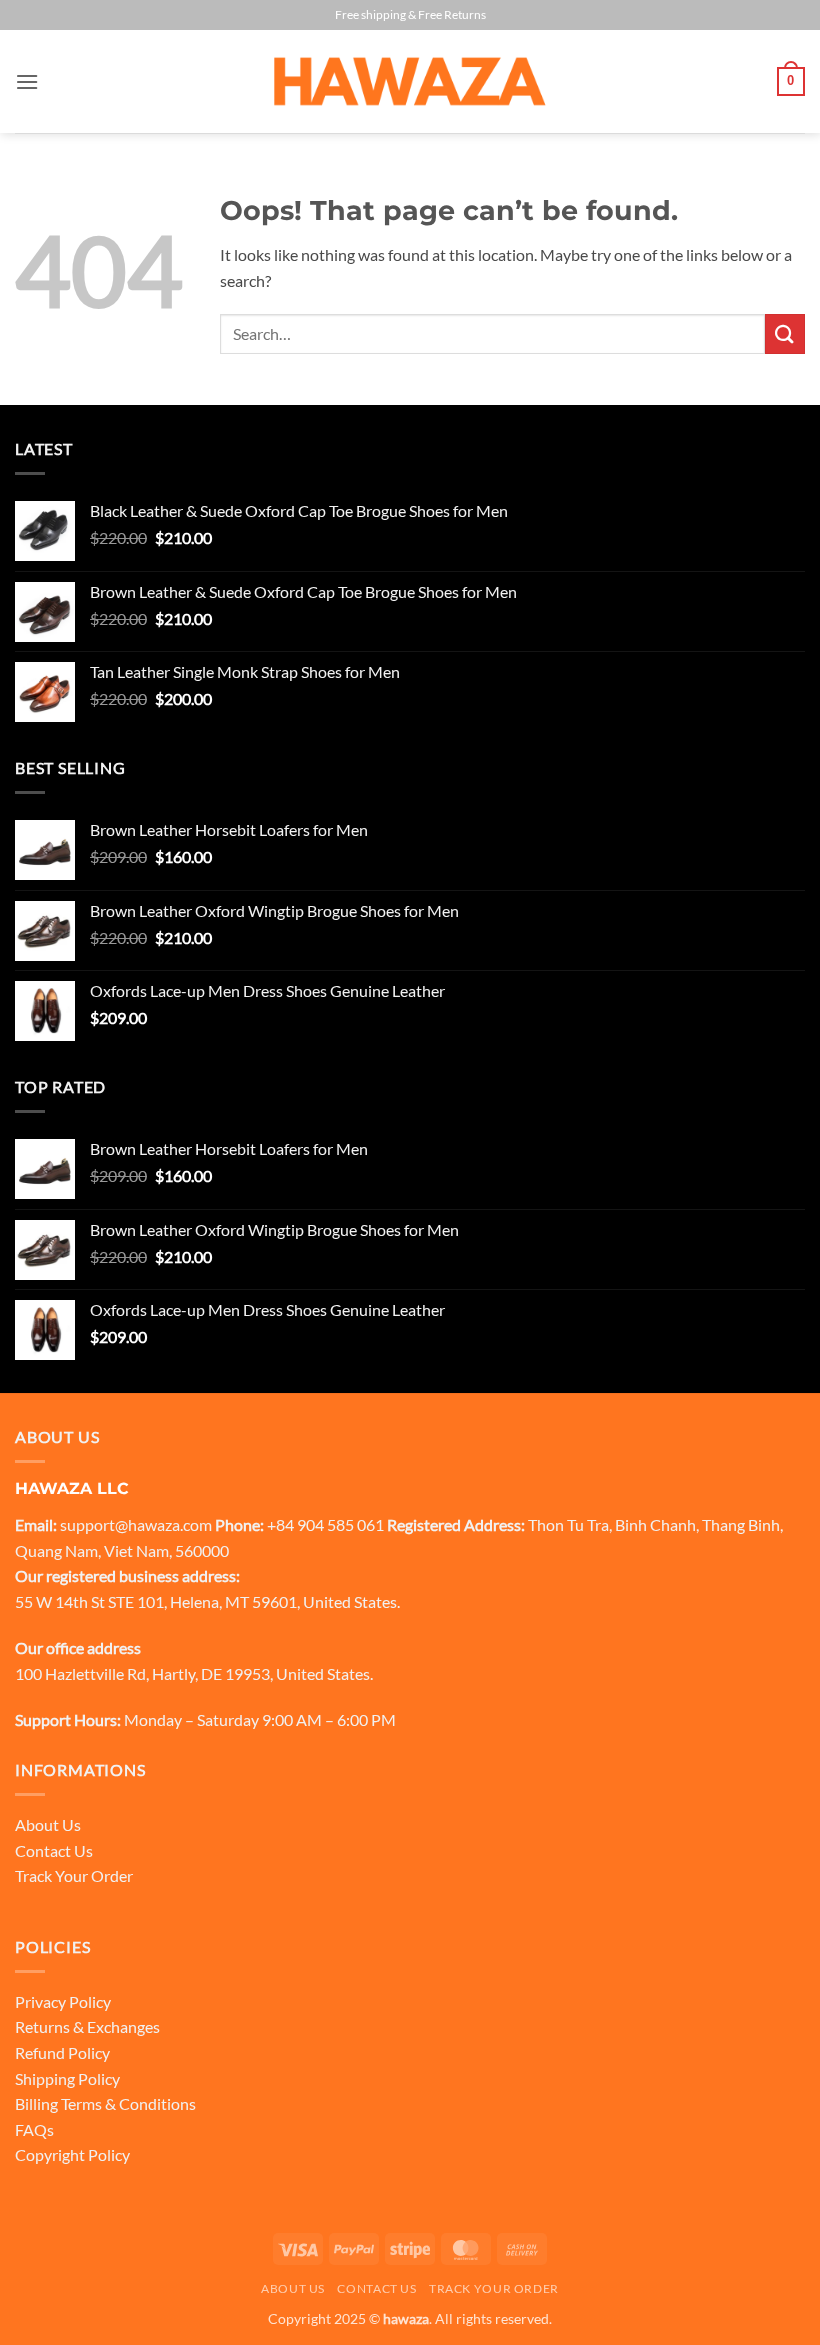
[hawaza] (410, 81)
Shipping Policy (67, 2078)
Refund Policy (62, 2052)
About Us (48, 1824)
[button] (27, 81)
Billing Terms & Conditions (105, 2103)
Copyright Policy (72, 2154)
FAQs (34, 2129)
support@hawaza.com (136, 1524)
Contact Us (54, 1850)
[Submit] (785, 333)
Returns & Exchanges (87, 2026)
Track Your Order (74, 1875)
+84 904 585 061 (325, 1524)
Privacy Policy (63, 2001)
